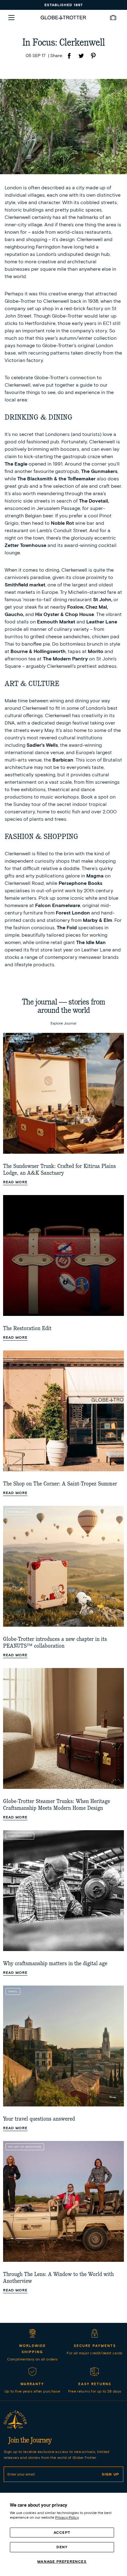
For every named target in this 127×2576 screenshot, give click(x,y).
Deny (62, 2547)
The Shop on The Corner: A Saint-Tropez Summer (60, 1484)
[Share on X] (81, 57)
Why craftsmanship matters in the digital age (55, 1964)
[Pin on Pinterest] (93, 57)
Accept (62, 2532)
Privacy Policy (67, 2517)
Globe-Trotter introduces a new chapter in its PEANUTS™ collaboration (55, 1643)
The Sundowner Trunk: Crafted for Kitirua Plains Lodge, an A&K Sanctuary (59, 1170)
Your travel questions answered (39, 2119)
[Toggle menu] (11, 18)
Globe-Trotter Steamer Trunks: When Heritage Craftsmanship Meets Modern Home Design (57, 1805)
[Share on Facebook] (69, 57)
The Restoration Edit (27, 1328)
